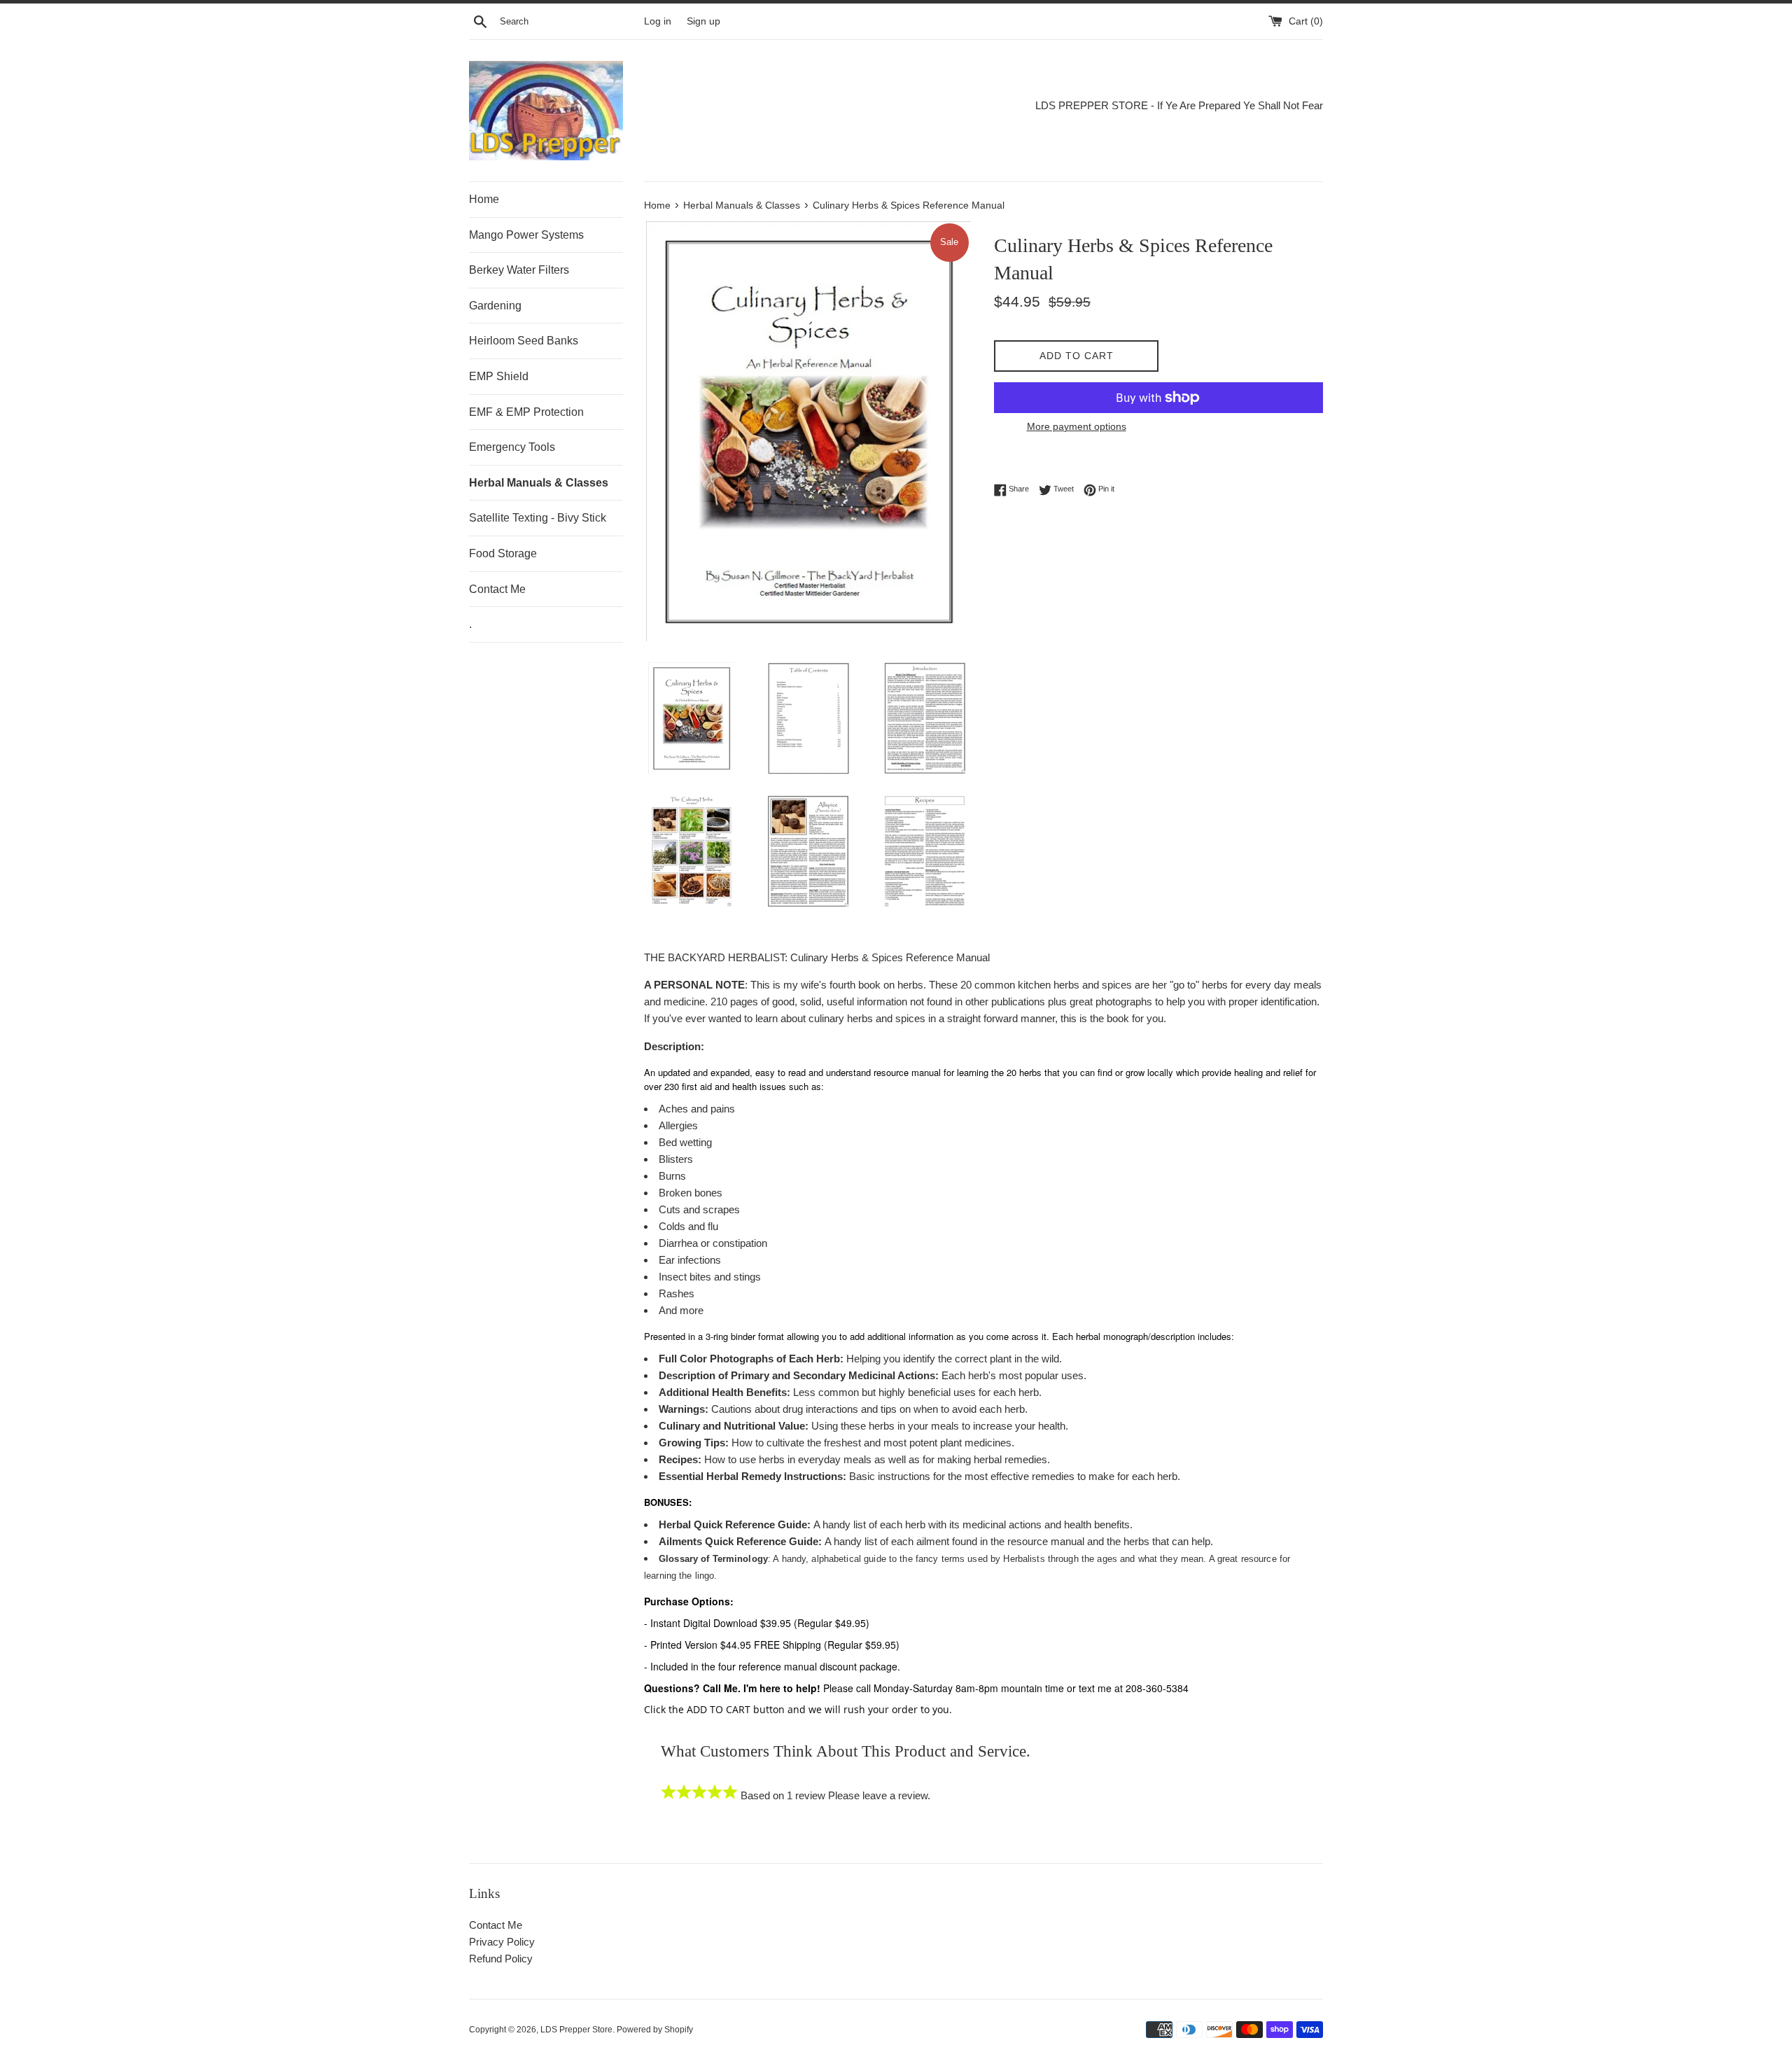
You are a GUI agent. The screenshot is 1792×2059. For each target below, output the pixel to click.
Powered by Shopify (655, 2030)
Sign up (703, 21)
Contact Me (497, 589)
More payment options (1077, 426)
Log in (658, 21)
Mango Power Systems (526, 235)
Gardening (495, 306)
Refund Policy (501, 1959)
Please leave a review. (879, 1795)
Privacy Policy (502, 1942)
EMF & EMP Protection (526, 412)
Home (484, 199)
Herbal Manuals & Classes (539, 483)
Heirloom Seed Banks (524, 341)
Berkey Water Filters (519, 270)
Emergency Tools (512, 447)
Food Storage (503, 553)
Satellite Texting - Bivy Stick (538, 518)
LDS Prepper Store (576, 2030)
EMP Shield (499, 376)
